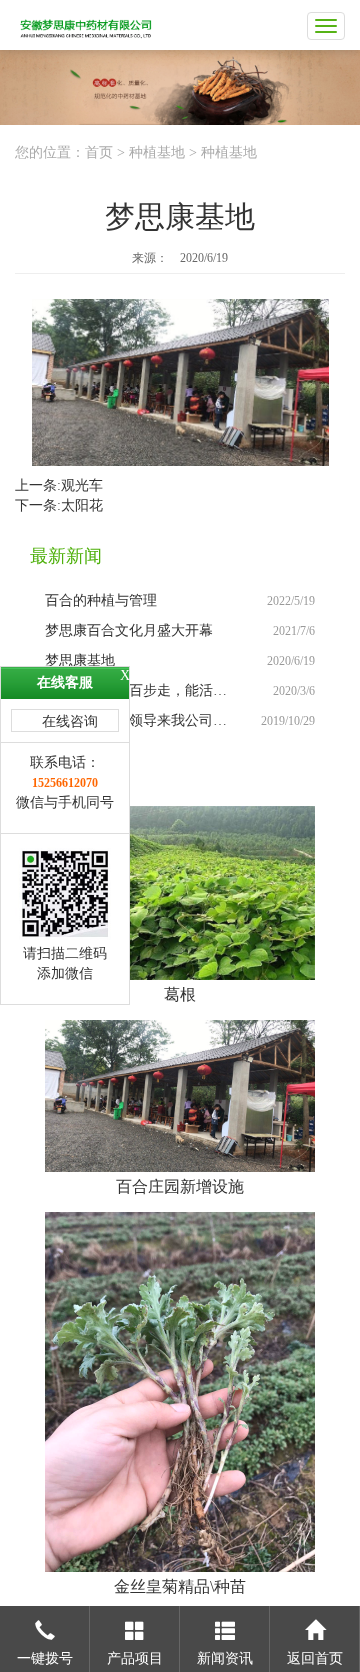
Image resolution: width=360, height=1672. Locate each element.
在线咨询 (70, 721)
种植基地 (157, 152)
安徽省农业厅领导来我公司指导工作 (157, 720)
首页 (99, 152)
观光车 (82, 485)
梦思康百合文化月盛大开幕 (129, 630)
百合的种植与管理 (101, 600)
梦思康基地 (80, 660)
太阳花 (82, 505)
